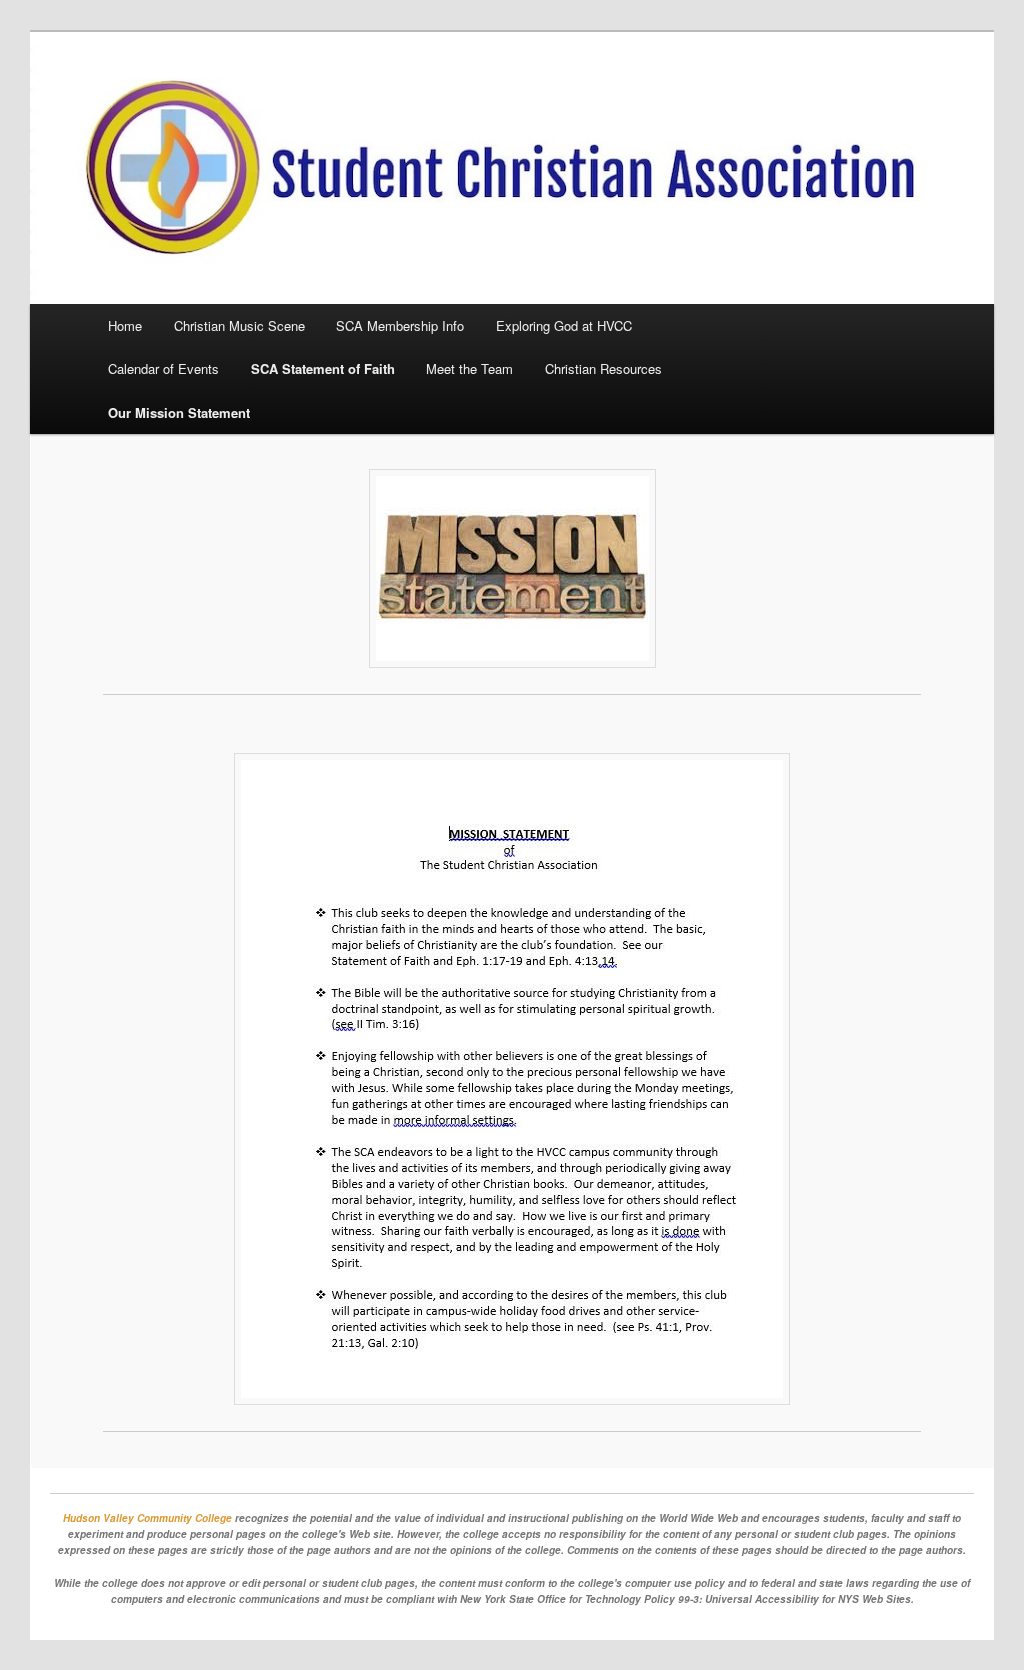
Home (125, 325)
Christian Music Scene (239, 325)
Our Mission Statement (179, 412)
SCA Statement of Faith (323, 368)
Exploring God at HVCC (564, 325)
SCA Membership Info (400, 325)
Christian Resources (603, 368)
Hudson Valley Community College (147, 1518)
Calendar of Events (163, 368)
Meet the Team (469, 368)
